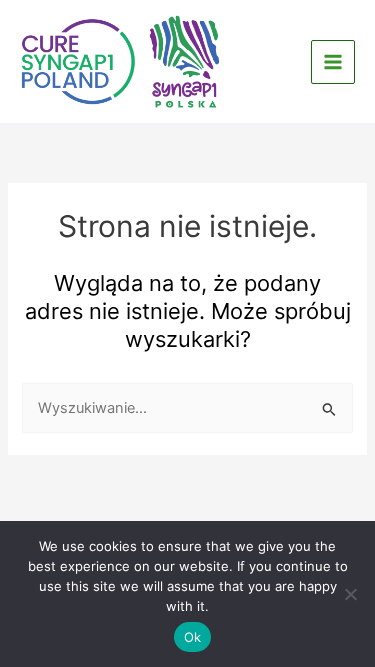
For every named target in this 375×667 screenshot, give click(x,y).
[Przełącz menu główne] (333, 62)
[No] (350, 594)
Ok (193, 637)
